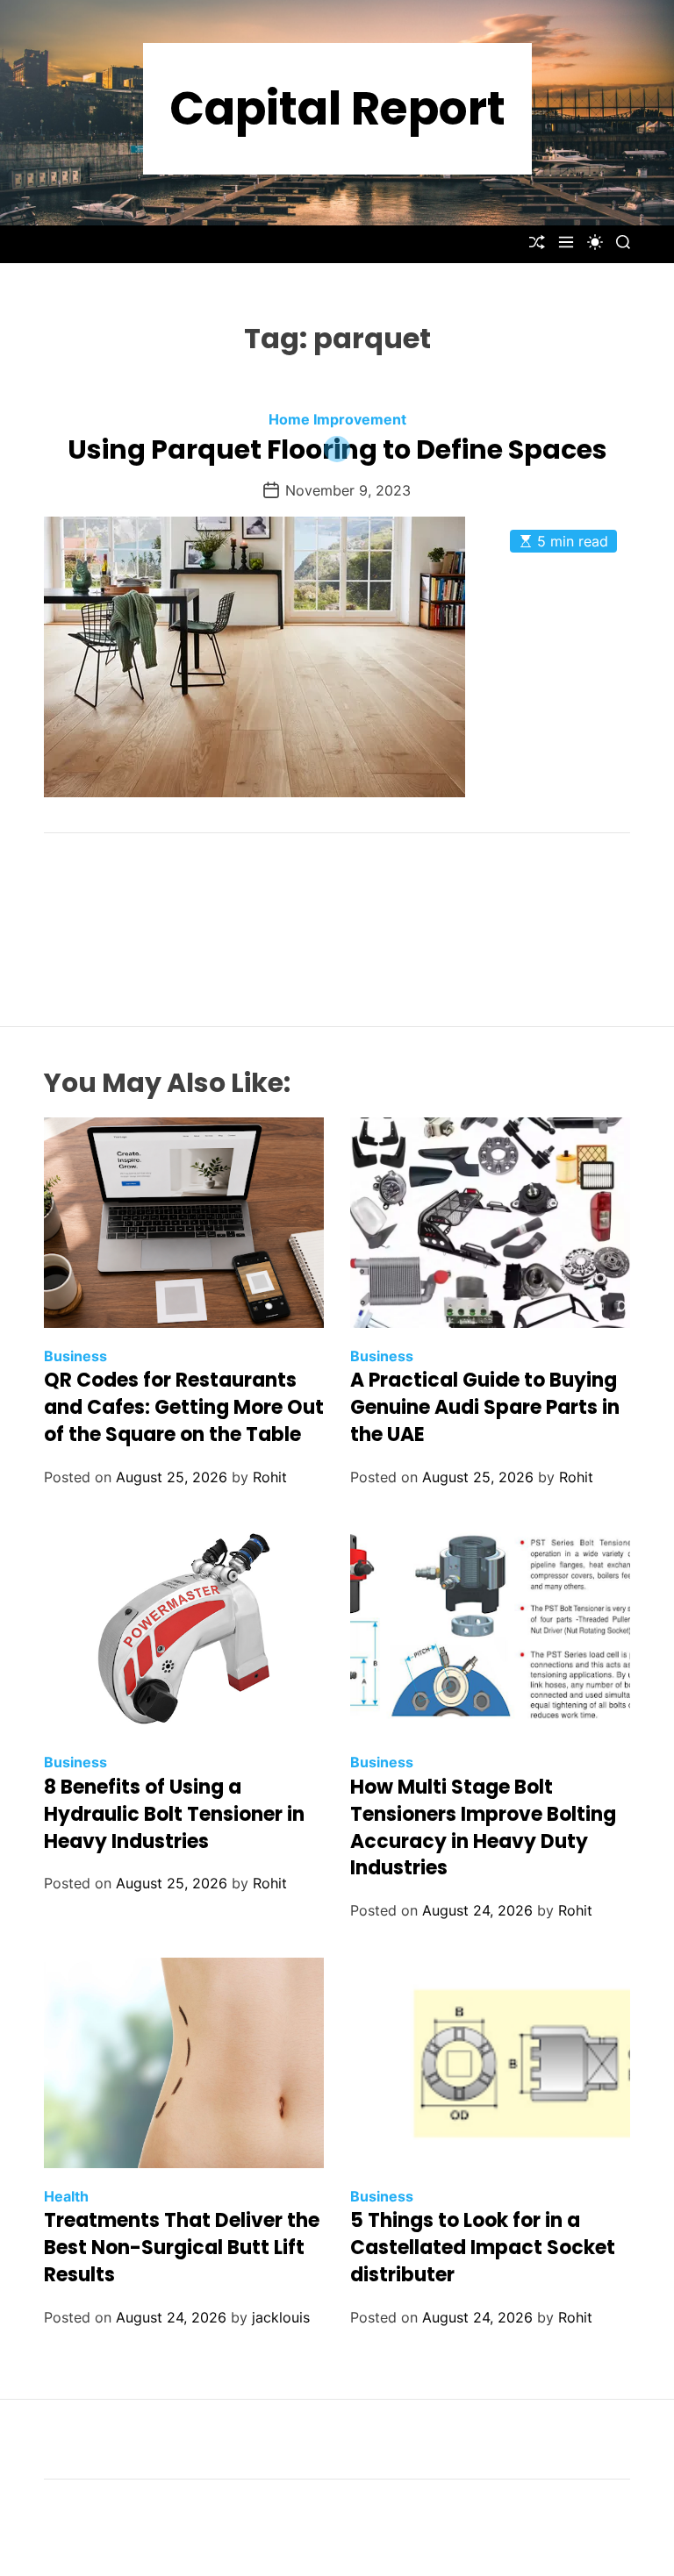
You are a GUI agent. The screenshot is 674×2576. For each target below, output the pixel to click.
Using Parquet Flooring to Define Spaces (337, 450)
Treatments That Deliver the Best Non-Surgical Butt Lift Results (182, 2248)
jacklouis (281, 2317)
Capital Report (337, 109)
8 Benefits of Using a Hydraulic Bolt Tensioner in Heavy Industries (174, 1814)
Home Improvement (337, 419)
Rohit (270, 1477)
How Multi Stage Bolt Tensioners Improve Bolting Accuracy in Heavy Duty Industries (483, 1827)
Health (66, 2196)
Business (75, 1356)
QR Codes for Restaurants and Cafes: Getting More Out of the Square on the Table (184, 1407)
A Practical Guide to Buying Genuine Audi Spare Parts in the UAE (485, 1407)
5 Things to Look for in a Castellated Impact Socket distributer (483, 2248)
